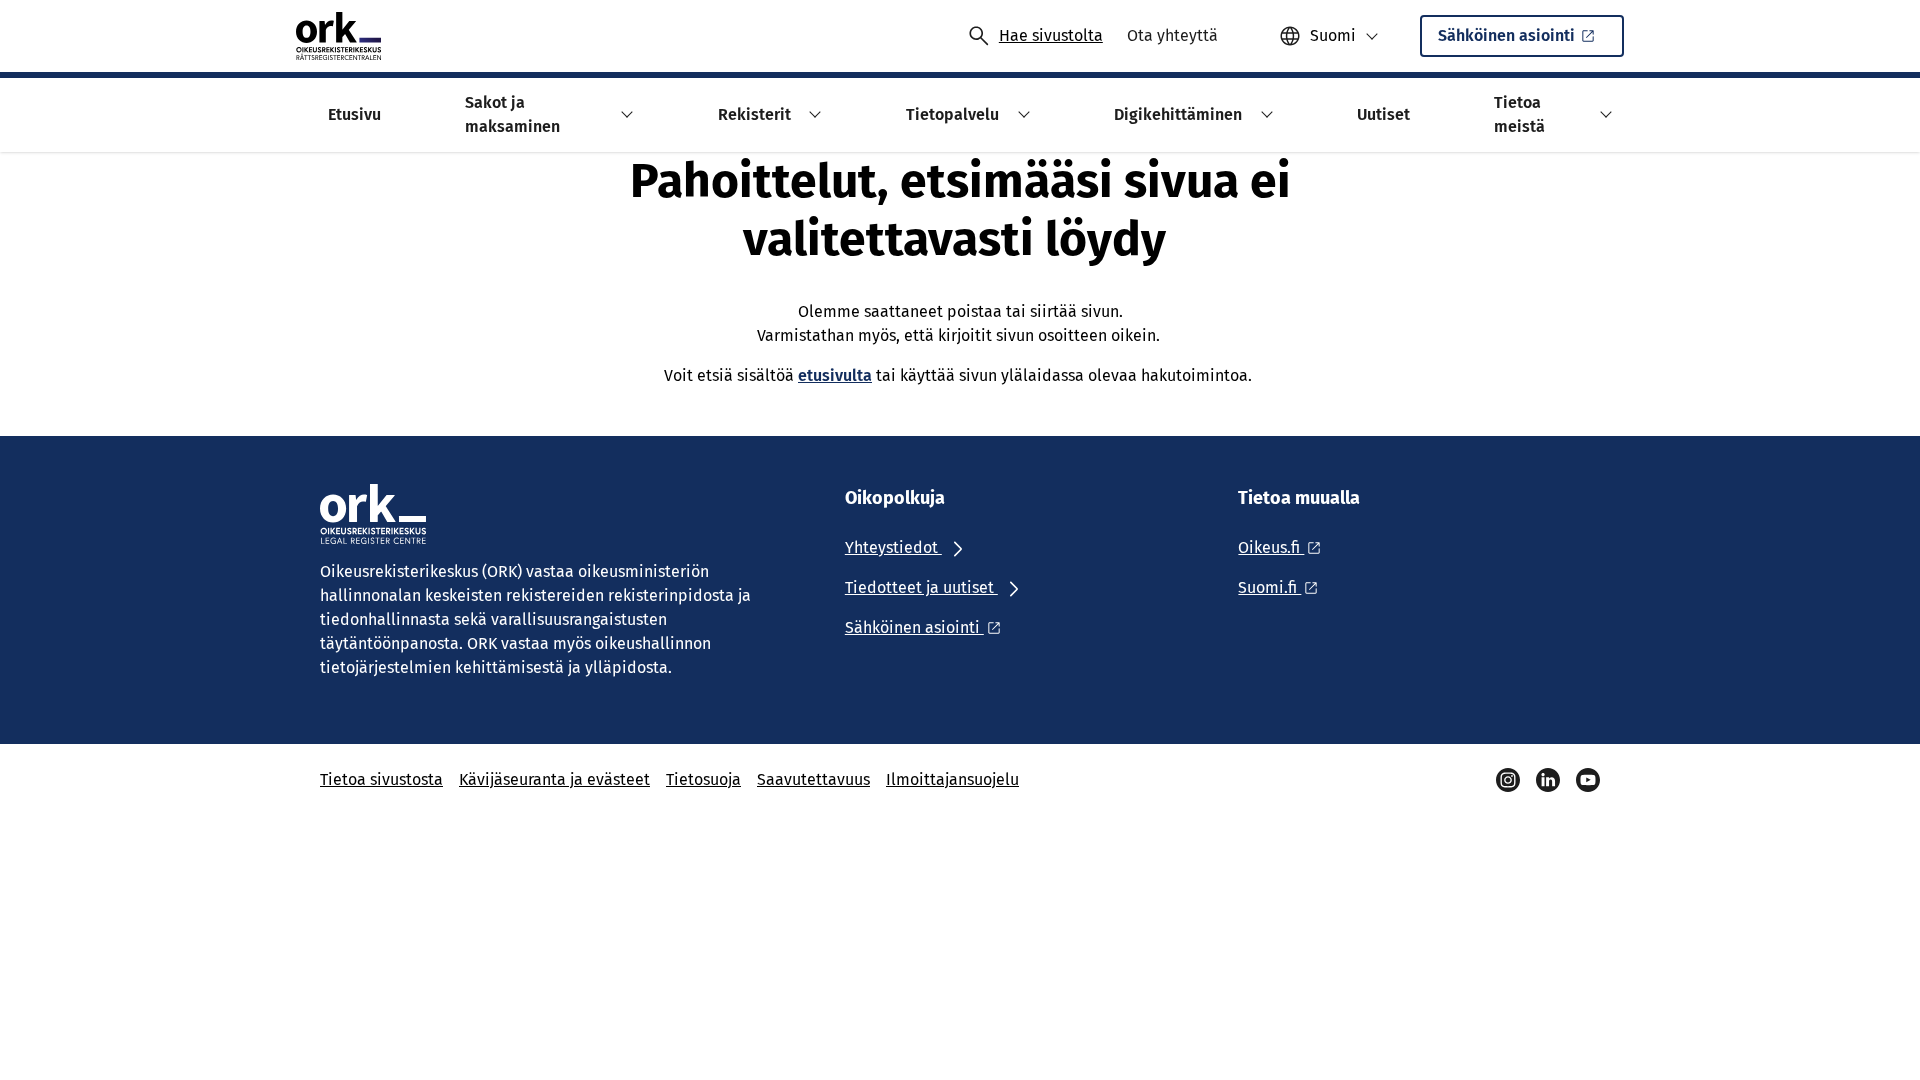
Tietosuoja (703, 779)
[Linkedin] (1548, 780)
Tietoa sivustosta (381, 779)
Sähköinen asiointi (1506, 35)
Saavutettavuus (813, 779)
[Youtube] (1588, 780)
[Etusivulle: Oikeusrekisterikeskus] (338, 36)
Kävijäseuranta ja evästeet (554, 779)
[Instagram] (1508, 780)
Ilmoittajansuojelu (952, 779)
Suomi (1333, 35)
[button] (624, 114)
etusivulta (835, 375)
